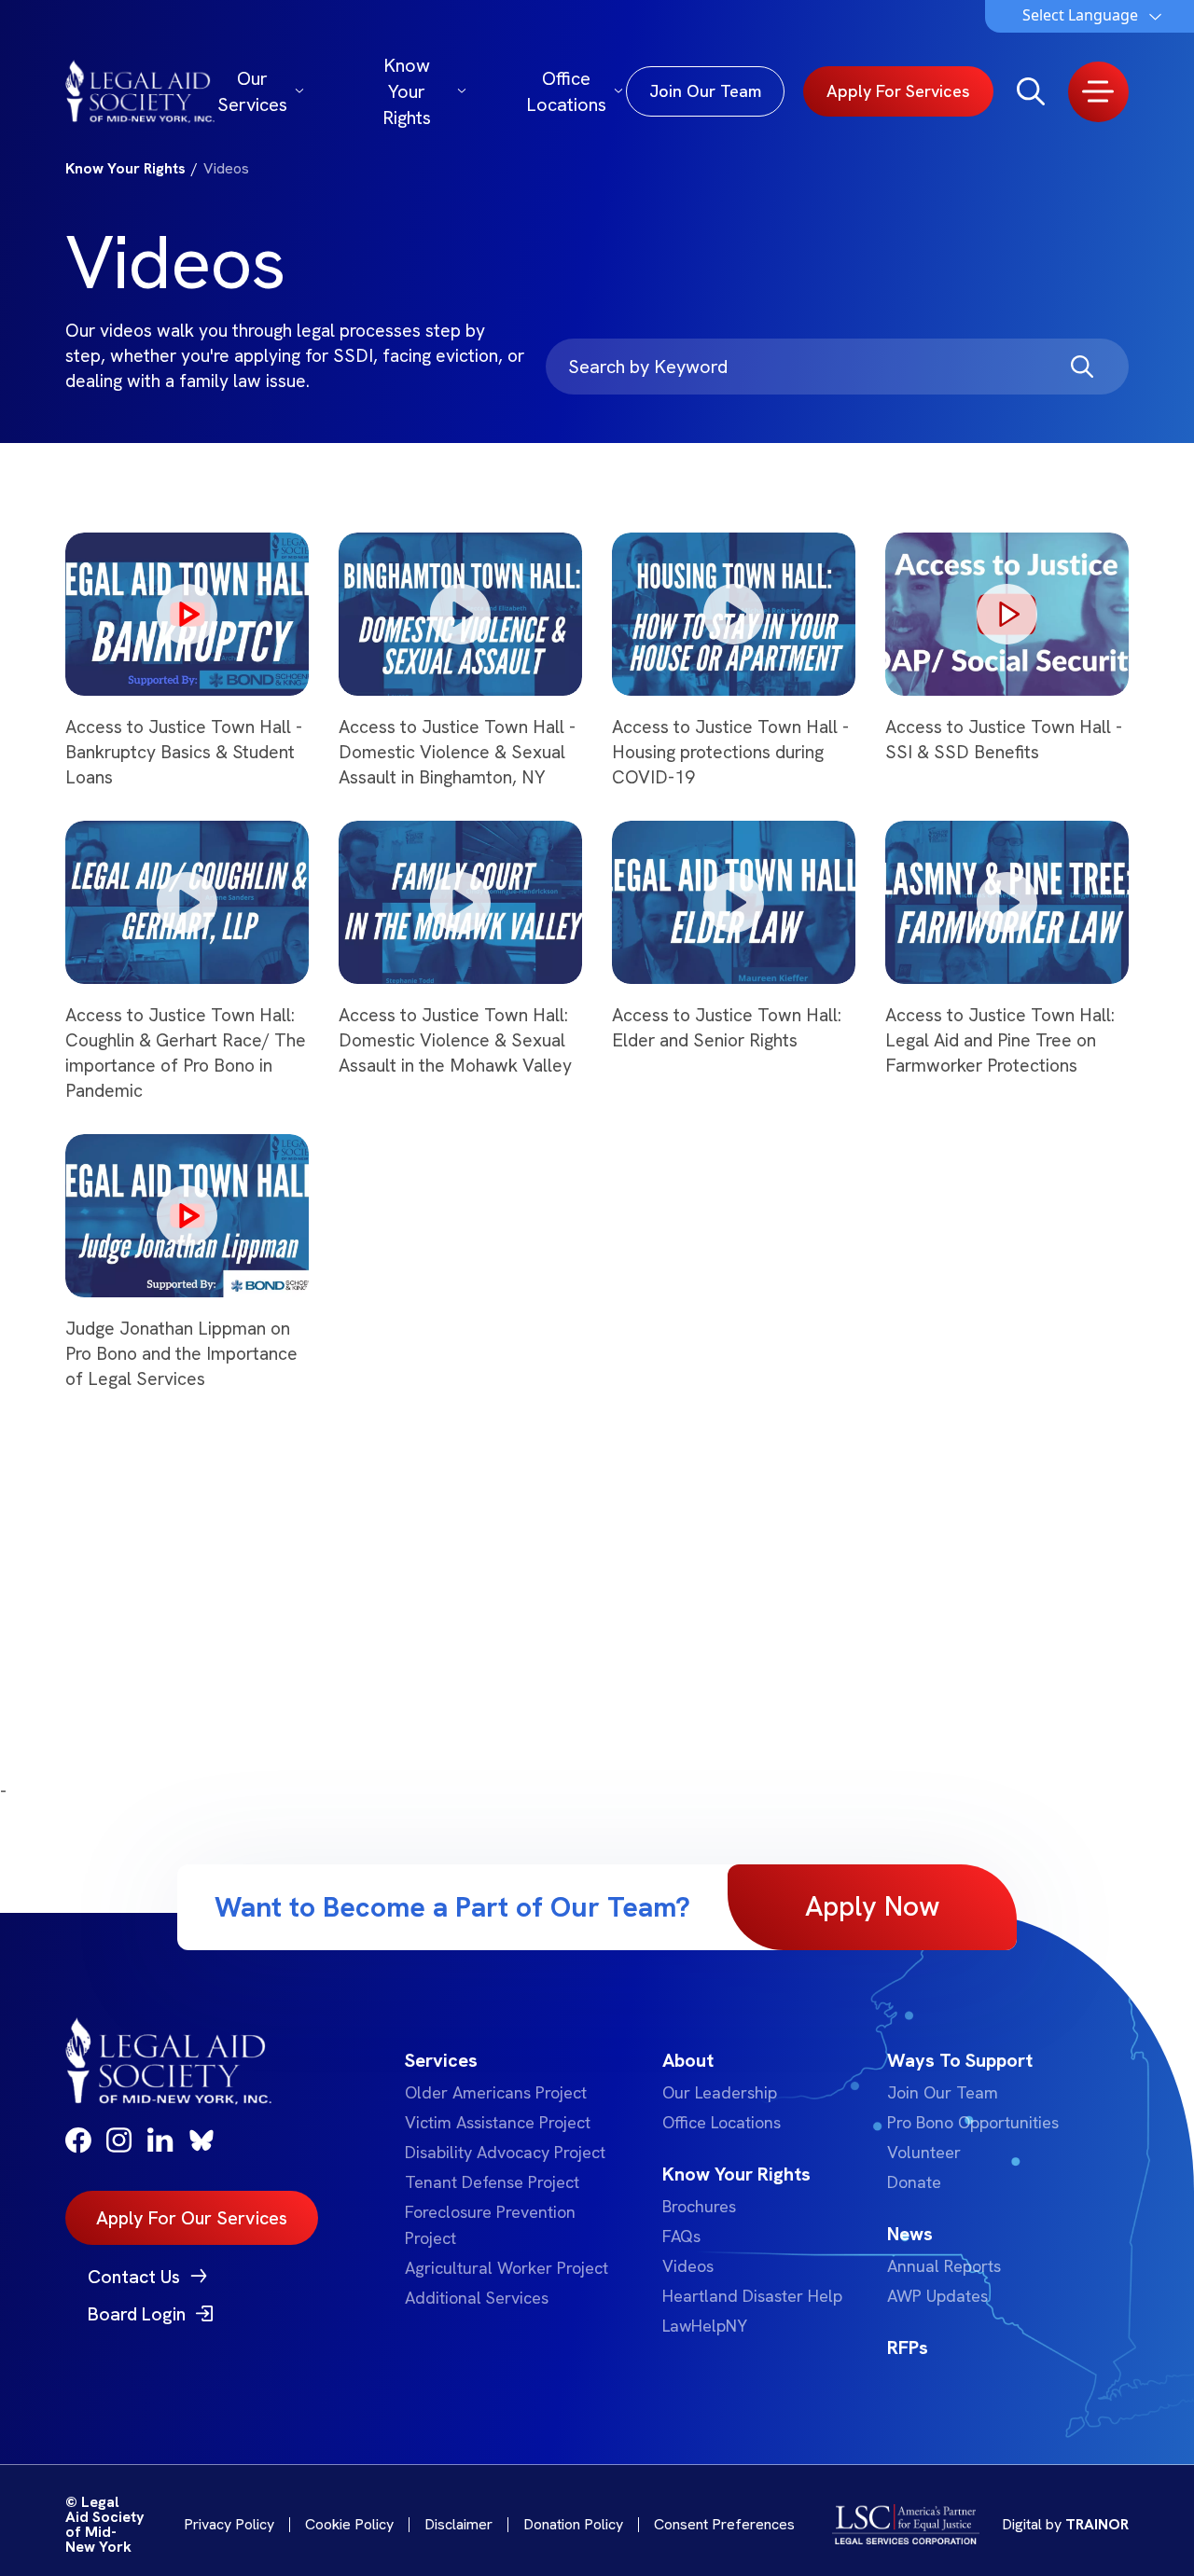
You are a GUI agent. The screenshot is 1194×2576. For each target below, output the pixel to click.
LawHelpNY (705, 2326)
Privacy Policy (229, 2524)
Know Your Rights (407, 91)
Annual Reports (944, 2266)
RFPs (908, 2347)
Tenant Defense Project (492, 2182)
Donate (914, 2182)
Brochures (699, 2206)
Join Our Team (943, 2092)
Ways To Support (960, 2060)
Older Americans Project (496, 2092)
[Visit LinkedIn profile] (160, 2140)
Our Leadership (720, 2092)
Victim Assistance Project (498, 2122)
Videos (688, 2266)
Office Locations (566, 91)
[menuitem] (510, 2179)
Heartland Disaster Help (752, 2296)
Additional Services (477, 2298)
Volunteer (924, 2152)
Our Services (252, 91)
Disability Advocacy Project (505, 2152)
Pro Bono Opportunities (973, 2122)
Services (441, 2060)
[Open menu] (1098, 92)
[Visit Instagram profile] (119, 2140)
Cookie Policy (349, 2524)
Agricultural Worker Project (507, 2268)
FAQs (681, 2236)
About (688, 2060)
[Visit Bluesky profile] (201, 2140)
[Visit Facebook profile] (78, 2140)
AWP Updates (937, 2296)
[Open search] (1031, 91)
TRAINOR (1097, 2524)
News (910, 2234)
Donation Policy (573, 2524)
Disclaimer (458, 2524)
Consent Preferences (724, 2524)
